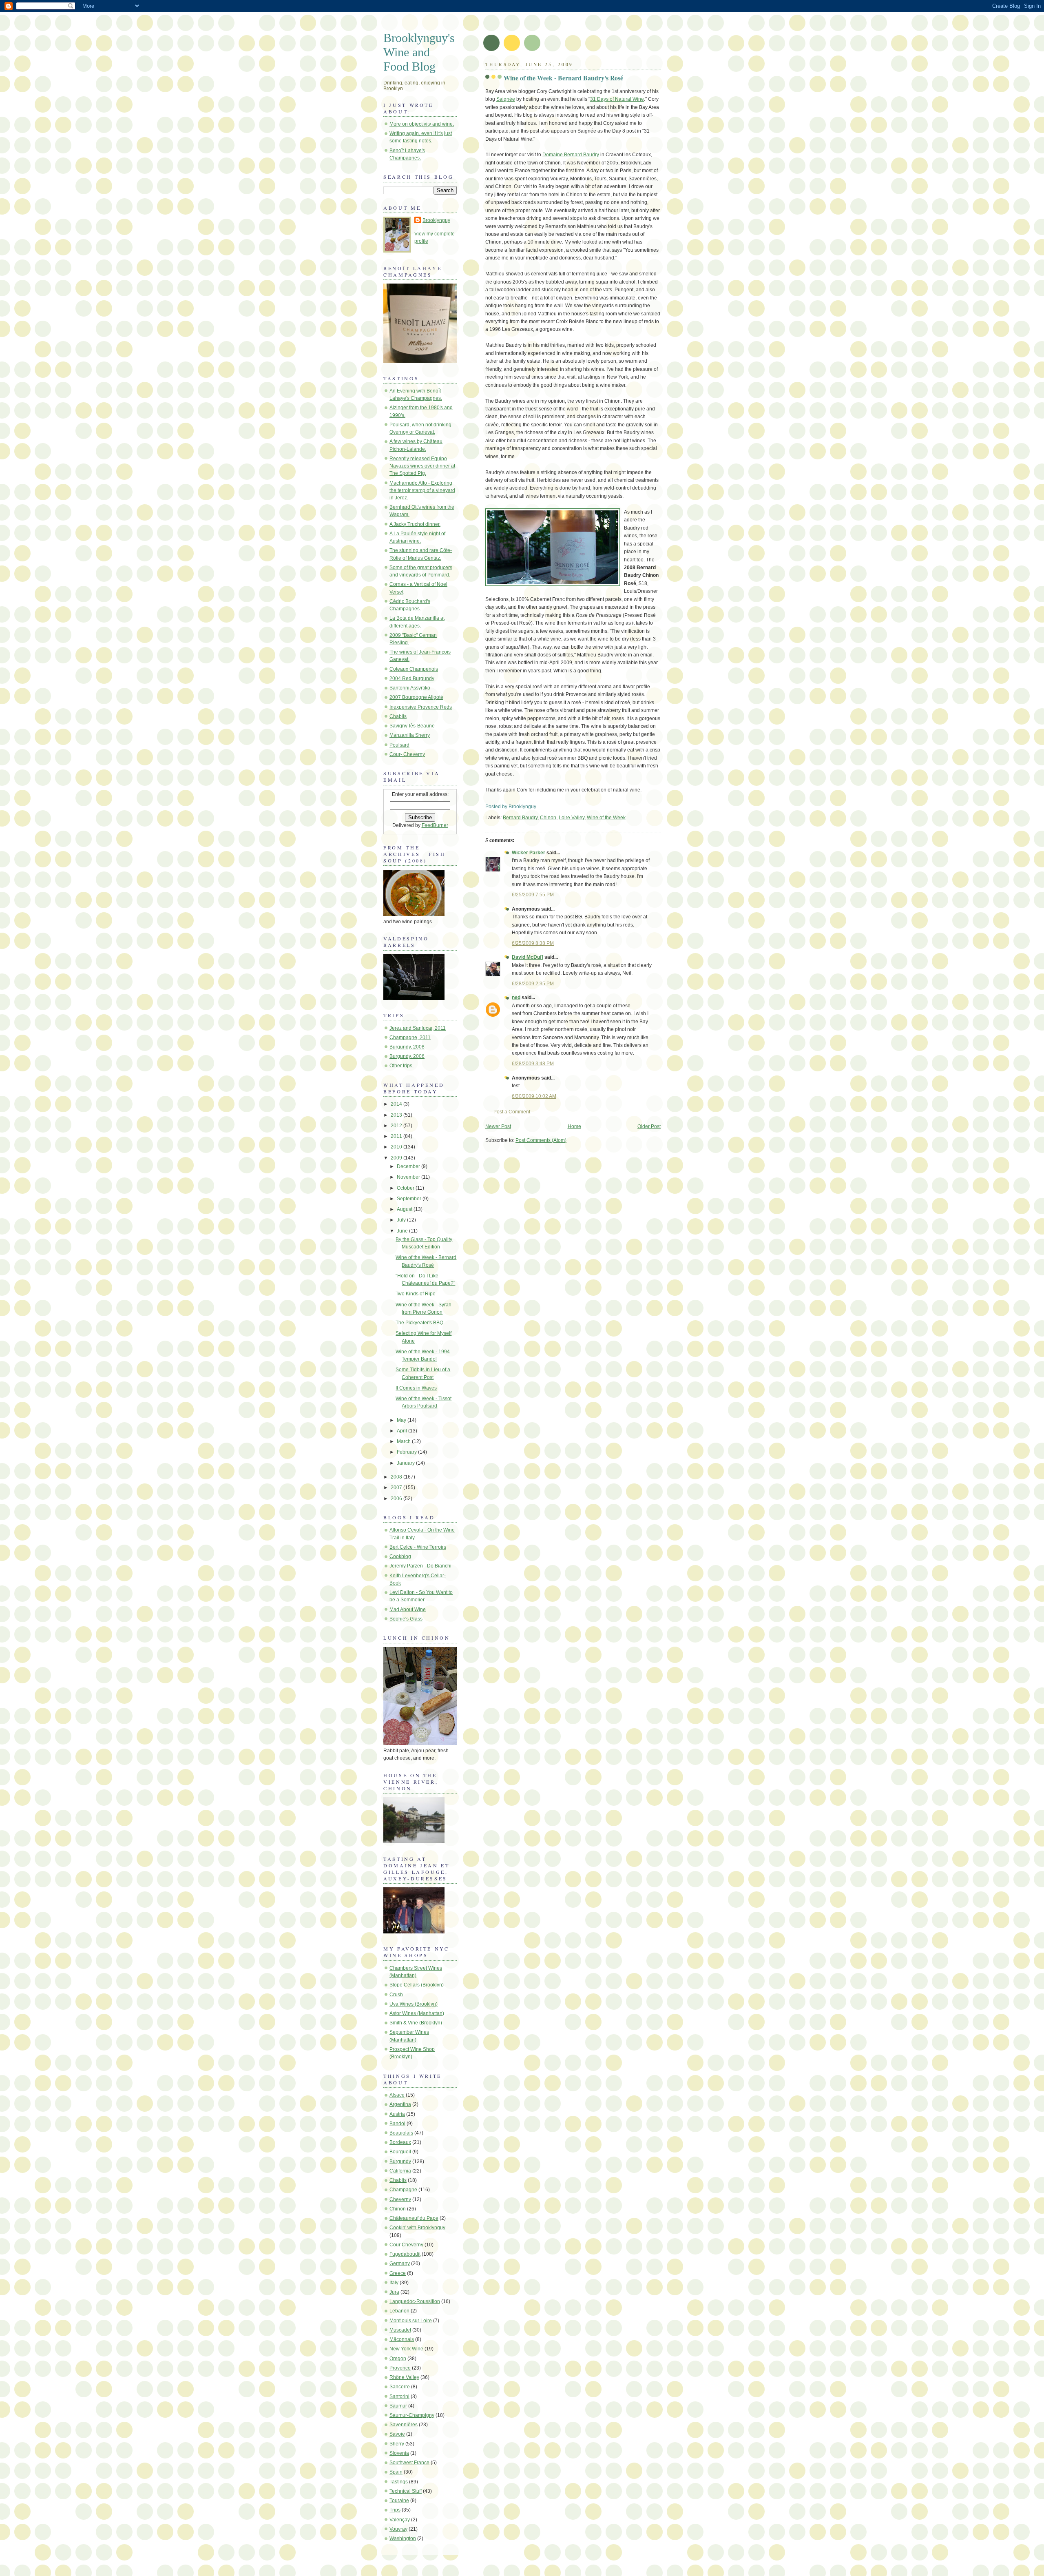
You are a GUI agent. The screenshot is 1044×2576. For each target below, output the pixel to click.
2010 (397, 1147)
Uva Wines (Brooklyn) (414, 2004)
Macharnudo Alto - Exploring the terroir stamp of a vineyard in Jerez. (422, 490)
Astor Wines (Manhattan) (417, 2013)
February (407, 1452)
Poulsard (399, 745)
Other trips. (401, 1066)
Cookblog (400, 1556)
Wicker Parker (529, 853)
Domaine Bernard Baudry (571, 155)
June (403, 1231)
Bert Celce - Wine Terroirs (418, 1547)
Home (574, 1126)
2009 (397, 1158)
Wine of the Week (606, 818)
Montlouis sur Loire (411, 2321)
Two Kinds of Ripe (416, 1294)
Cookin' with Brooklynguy (417, 2228)
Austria (397, 2114)
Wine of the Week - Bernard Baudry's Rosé (563, 78)
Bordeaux (400, 2142)
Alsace (397, 2095)
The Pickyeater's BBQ (419, 1323)
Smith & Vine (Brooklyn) (416, 2023)
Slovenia (399, 2453)
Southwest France (409, 2463)
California (400, 2171)
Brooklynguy (436, 220)
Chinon (548, 818)
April (403, 1431)
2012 (397, 1126)
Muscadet (400, 2330)
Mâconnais (402, 2339)
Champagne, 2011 (410, 1037)
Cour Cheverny (406, 2245)
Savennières (404, 2425)
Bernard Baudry (520, 818)
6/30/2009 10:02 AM (534, 1096)
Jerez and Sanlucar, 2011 (418, 1028)
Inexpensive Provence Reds (421, 707)
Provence (400, 2368)
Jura (394, 2292)
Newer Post (498, 1126)
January (406, 1463)
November (409, 1177)
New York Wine (406, 2349)
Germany (400, 2263)
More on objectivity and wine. (422, 124)
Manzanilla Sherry (410, 735)
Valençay (400, 2520)
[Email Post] (538, 807)
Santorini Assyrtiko (410, 688)
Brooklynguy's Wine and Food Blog (419, 52)
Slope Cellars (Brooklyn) (417, 1985)
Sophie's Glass (406, 1619)
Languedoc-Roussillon (415, 2301)
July (402, 1220)
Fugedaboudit (405, 2254)
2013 (397, 1115)
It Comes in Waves (416, 1388)
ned (516, 998)
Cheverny (400, 2199)
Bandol (397, 2124)
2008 (397, 1477)
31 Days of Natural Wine (617, 99)
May (402, 1420)
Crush (396, 1995)
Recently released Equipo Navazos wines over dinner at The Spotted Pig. (422, 466)
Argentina (400, 2104)
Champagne (403, 2190)
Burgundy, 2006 (407, 1056)
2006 (397, 1499)
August (405, 1209)
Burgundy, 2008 (407, 1047)
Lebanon (399, 2311)
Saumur (398, 2406)
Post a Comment (512, 1112)
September (410, 1199)
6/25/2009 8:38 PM (533, 943)
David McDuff (528, 957)
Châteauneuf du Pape (414, 2218)
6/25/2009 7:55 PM (533, 895)
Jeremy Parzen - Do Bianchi (420, 1566)
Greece (398, 2273)
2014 (397, 1104)
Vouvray (398, 2529)
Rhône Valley (404, 2377)
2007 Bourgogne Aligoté (416, 697)
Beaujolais (401, 2133)
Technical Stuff (406, 2491)
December (409, 1166)
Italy (394, 2283)
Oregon (398, 2359)
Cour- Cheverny (407, 754)
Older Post (649, 1126)
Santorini (399, 2396)
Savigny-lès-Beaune (412, 726)
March (404, 1441)
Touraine (399, 2501)
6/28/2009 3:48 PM (533, 1064)
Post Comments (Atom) (541, 1140)
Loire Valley (572, 818)
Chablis (398, 716)
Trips (395, 2510)
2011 (397, 1136)
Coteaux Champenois (414, 669)
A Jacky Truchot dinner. (415, 524)
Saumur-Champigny (412, 2415)
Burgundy (400, 2161)
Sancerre (400, 2387)
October (406, 1188)
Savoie (397, 2434)
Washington (403, 2538)
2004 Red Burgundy (412, 678)
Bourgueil (400, 2152)
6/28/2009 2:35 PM (533, 984)
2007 (397, 1488)
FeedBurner (435, 825)
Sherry (397, 2444)
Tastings (399, 2482)
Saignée (506, 99)
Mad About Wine (408, 1609)
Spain (396, 2472)
